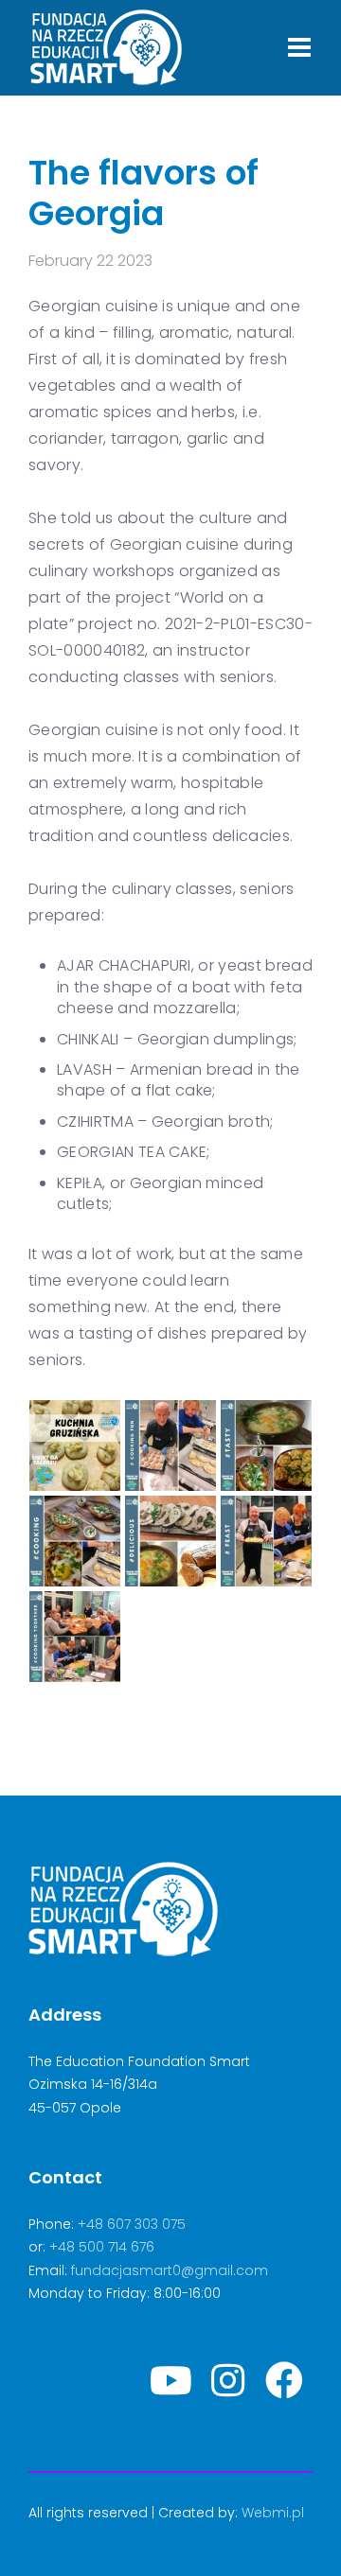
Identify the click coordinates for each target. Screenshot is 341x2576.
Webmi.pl (273, 2513)
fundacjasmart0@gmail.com (170, 2270)
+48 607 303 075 (132, 2224)
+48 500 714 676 (102, 2247)
